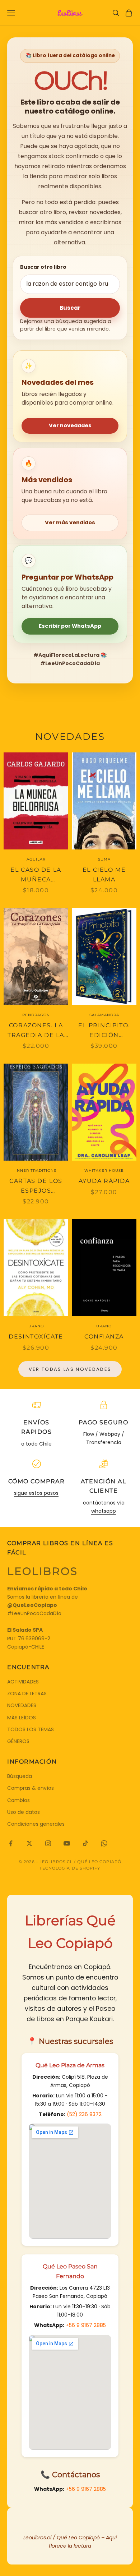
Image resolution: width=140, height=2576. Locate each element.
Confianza (104, 1337)
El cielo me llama (104, 875)
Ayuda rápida (104, 1181)
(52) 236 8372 (84, 2114)
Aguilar (36, 859)
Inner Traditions (36, 1171)
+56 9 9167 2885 (86, 2325)
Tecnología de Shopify (70, 1868)
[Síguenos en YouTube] (67, 1843)
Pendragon (36, 1015)
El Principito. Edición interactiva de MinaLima (104, 1031)
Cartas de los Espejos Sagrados (36, 1186)
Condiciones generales (36, 1824)
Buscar (70, 308)
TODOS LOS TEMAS (31, 1729)
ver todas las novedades (70, 1369)
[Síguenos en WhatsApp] (104, 1843)
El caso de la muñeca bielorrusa (36, 875)
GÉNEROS (18, 1741)
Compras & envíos (31, 1788)
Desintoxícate (36, 1337)
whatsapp (104, 1511)
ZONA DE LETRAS (27, 1693)
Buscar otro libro (43, 267)
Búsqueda (20, 1776)
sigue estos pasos (36, 1493)
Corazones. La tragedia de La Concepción (36, 1031)
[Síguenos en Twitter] (29, 1843)
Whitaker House (104, 1171)
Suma (104, 859)
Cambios (18, 1800)
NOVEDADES (22, 1705)
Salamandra (104, 1015)
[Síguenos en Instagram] (48, 1843)
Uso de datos (24, 1812)
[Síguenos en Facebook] (11, 1843)
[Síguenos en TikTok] (85, 1843)
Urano (36, 1326)
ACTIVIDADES (23, 1682)
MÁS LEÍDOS (22, 1718)
